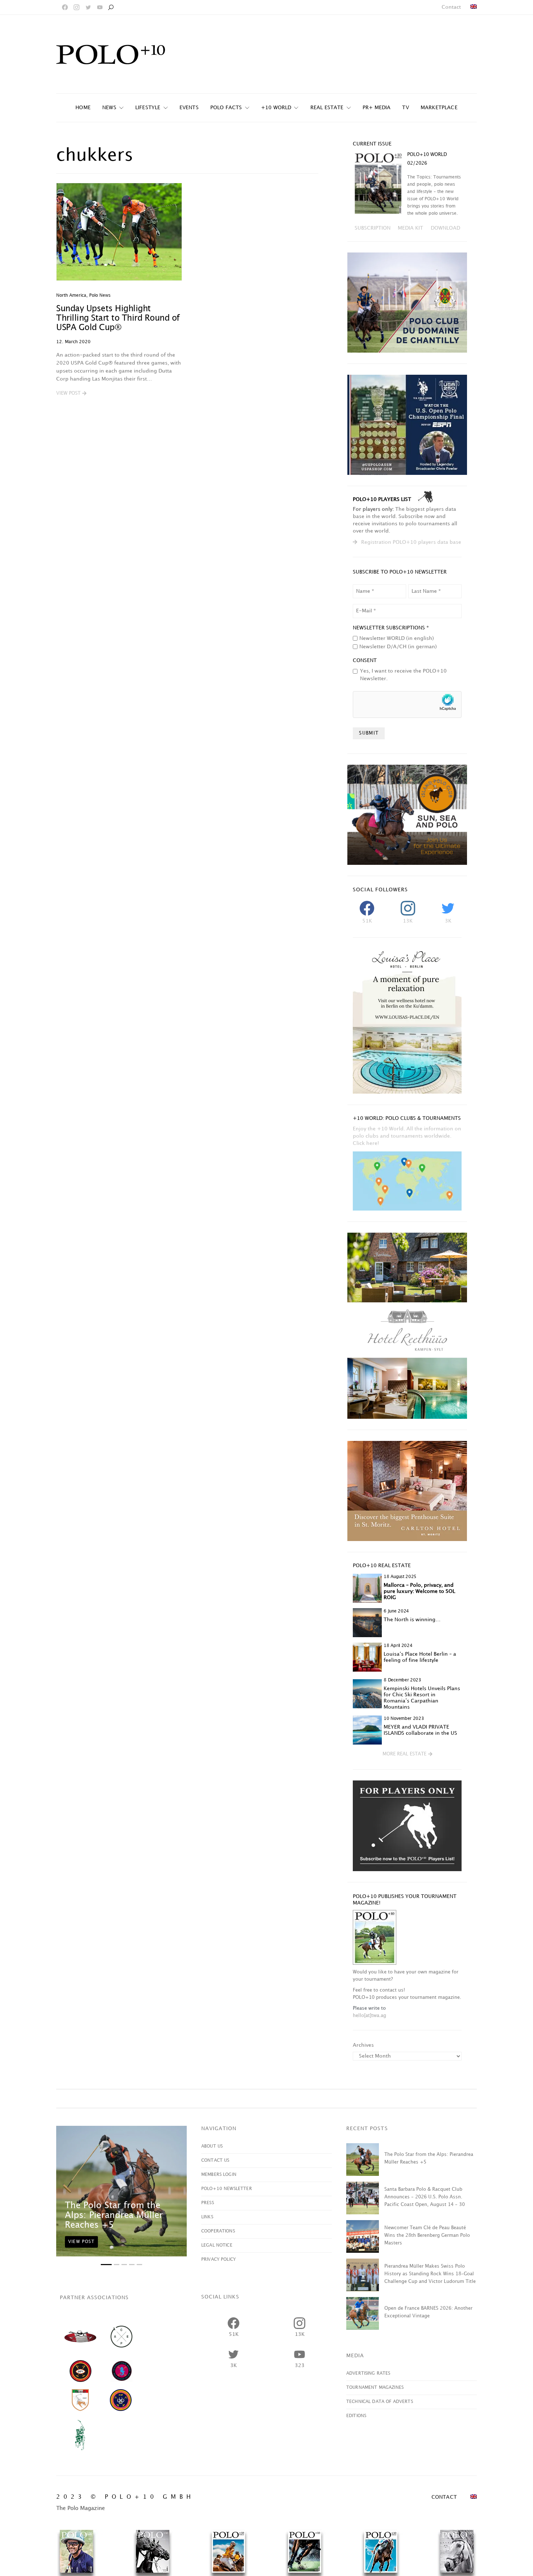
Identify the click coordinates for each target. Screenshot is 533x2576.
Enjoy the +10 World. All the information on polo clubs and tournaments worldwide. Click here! (407, 1136)
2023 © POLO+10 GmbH (125, 2497)
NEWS (109, 108)
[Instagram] (77, 7)
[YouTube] (100, 7)
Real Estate (327, 108)
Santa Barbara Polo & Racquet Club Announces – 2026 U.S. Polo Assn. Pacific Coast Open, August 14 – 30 (425, 2197)
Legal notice (217, 2245)
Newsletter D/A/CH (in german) (398, 647)
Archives (363, 2045)
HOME (83, 108)
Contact (451, 7)
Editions (356, 2416)
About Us (212, 2146)
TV (405, 108)
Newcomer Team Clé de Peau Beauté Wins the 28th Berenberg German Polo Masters (427, 2235)
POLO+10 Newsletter (227, 2189)
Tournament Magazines (375, 2388)
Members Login (219, 2175)
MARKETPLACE (439, 108)
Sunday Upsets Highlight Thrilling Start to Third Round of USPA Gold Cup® (118, 318)
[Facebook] (65, 7)
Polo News (100, 295)
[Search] (111, 7)
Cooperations (218, 2231)
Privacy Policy (218, 2259)
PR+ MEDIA (377, 108)
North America (71, 295)
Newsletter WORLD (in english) (397, 638)
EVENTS (189, 108)
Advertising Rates (368, 2373)
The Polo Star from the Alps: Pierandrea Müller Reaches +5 (114, 2215)
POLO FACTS (226, 108)
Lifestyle (148, 108)
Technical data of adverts (380, 2402)
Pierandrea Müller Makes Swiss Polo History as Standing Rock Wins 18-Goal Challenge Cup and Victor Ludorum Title (430, 2274)
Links (207, 2217)
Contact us (215, 2160)
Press (208, 2203)
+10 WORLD (276, 108)
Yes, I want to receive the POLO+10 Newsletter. (403, 675)
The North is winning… (412, 1620)
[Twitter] (88, 7)
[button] (71, 394)
